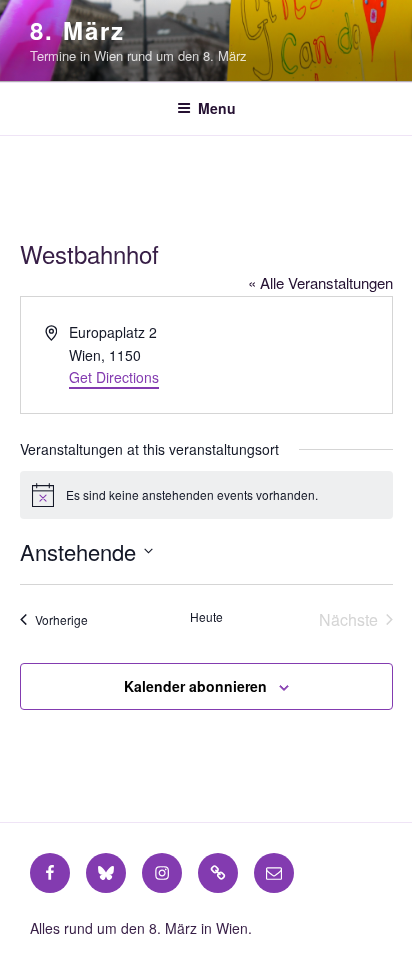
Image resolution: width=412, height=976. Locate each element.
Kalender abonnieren (195, 686)
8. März (77, 30)
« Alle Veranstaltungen (320, 282)
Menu (217, 108)
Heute (206, 617)
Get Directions (114, 377)
